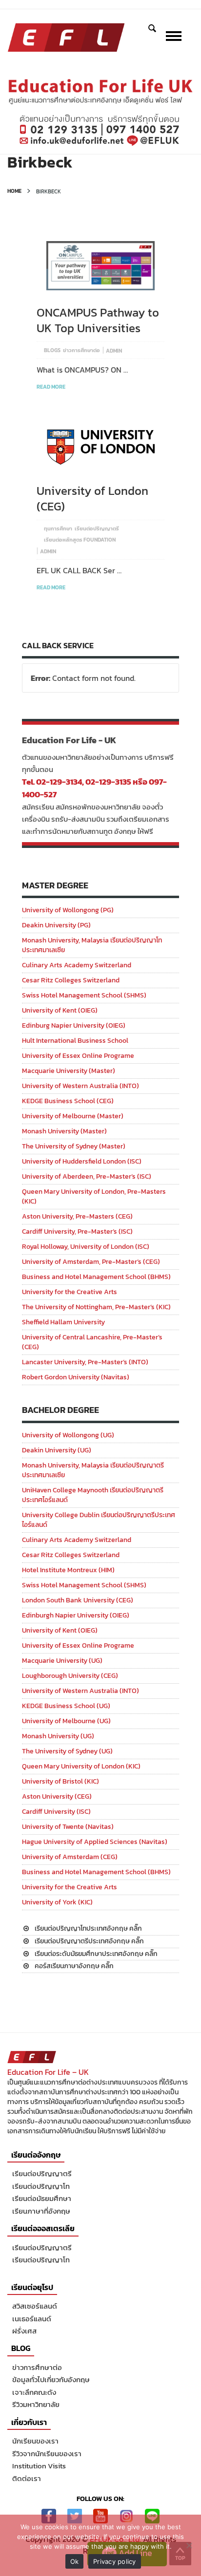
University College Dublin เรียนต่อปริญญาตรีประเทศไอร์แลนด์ (99, 1520)
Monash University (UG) (58, 1736)
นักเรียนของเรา (35, 2441)
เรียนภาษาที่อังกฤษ (41, 2211)
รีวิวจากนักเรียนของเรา (47, 2454)
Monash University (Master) (64, 1131)
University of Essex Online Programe (78, 1056)
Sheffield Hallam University (63, 1322)
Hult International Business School (75, 1041)
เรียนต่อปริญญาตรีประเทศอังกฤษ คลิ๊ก (89, 1941)
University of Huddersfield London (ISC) (82, 1161)
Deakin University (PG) (56, 925)
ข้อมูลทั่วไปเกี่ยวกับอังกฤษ (51, 2379)
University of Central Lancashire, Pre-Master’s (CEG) (92, 1342)
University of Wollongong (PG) (68, 910)
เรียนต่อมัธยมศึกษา (42, 2198)
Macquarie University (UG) (62, 1661)
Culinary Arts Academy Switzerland (77, 965)
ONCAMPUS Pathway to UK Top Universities (98, 320)
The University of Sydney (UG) (67, 1751)
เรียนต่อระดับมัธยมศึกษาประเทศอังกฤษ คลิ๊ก (96, 1954)
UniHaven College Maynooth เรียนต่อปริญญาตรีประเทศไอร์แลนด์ (93, 1495)
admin (114, 351)
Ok (75, 2561)
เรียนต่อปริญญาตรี (97, 528)
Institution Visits (39, 2466)
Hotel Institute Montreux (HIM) (68, 1570)
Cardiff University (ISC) (56, 1812)
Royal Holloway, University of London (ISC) (86, 1247)
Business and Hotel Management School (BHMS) (96, 1277)
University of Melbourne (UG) (66, 1721)
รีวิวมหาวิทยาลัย (36, 2404)
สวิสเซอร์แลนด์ (35, 2306)
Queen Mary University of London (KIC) (81, 1766)
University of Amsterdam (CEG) (70, 1857)
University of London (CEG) (92, 498)
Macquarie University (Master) (69, 1071)
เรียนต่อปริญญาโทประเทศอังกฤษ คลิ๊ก (88, 1928)
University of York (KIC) (57, 1902)
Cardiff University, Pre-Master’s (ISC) (77, 1232)
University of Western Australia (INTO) (80, 1086)
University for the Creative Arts (70, 1292)
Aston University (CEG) (57, 1796)
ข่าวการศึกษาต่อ (81, 350)
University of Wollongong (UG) (68, 1435)
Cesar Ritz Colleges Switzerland (71, 980)
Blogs (52, 350)
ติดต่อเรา (27, 2478)
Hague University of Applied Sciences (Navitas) (95, 1842)
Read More (51, 387)
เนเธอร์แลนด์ (32, 2319)
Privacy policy (115, 2561)
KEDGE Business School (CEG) (68, 1101)
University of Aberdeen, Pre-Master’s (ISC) (87, 1176)
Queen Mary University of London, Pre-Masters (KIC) (94, 1196)
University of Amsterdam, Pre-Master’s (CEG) (91, 1262)
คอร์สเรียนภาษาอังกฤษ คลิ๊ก (74, 1966)
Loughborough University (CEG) (70, 1676)
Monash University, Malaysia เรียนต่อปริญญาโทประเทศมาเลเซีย (92, 945)
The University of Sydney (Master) (74, 1146)
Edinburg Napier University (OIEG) (74, 1025)
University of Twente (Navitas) (68, 1827)
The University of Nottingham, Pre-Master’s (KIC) (96, 1307)
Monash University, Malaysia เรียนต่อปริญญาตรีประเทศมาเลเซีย (93, 1470)
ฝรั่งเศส (24, 2331)
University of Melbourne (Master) (73, 1116)
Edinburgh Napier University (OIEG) (76, 1615)
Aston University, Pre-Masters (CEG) (77, 1216)
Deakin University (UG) (57, 1450)
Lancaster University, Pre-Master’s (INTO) (85, 1362)
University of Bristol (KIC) (60, 1781)
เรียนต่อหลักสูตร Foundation (80, 540)
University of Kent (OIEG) (60, 1010)
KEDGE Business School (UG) (66, 1706)
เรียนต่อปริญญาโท (41, 2186)
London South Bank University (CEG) (78, 1600)
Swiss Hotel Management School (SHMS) (84, 995)
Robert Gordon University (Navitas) (76, 1377)
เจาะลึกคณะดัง (34, 2392)
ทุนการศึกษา (58, 528)
